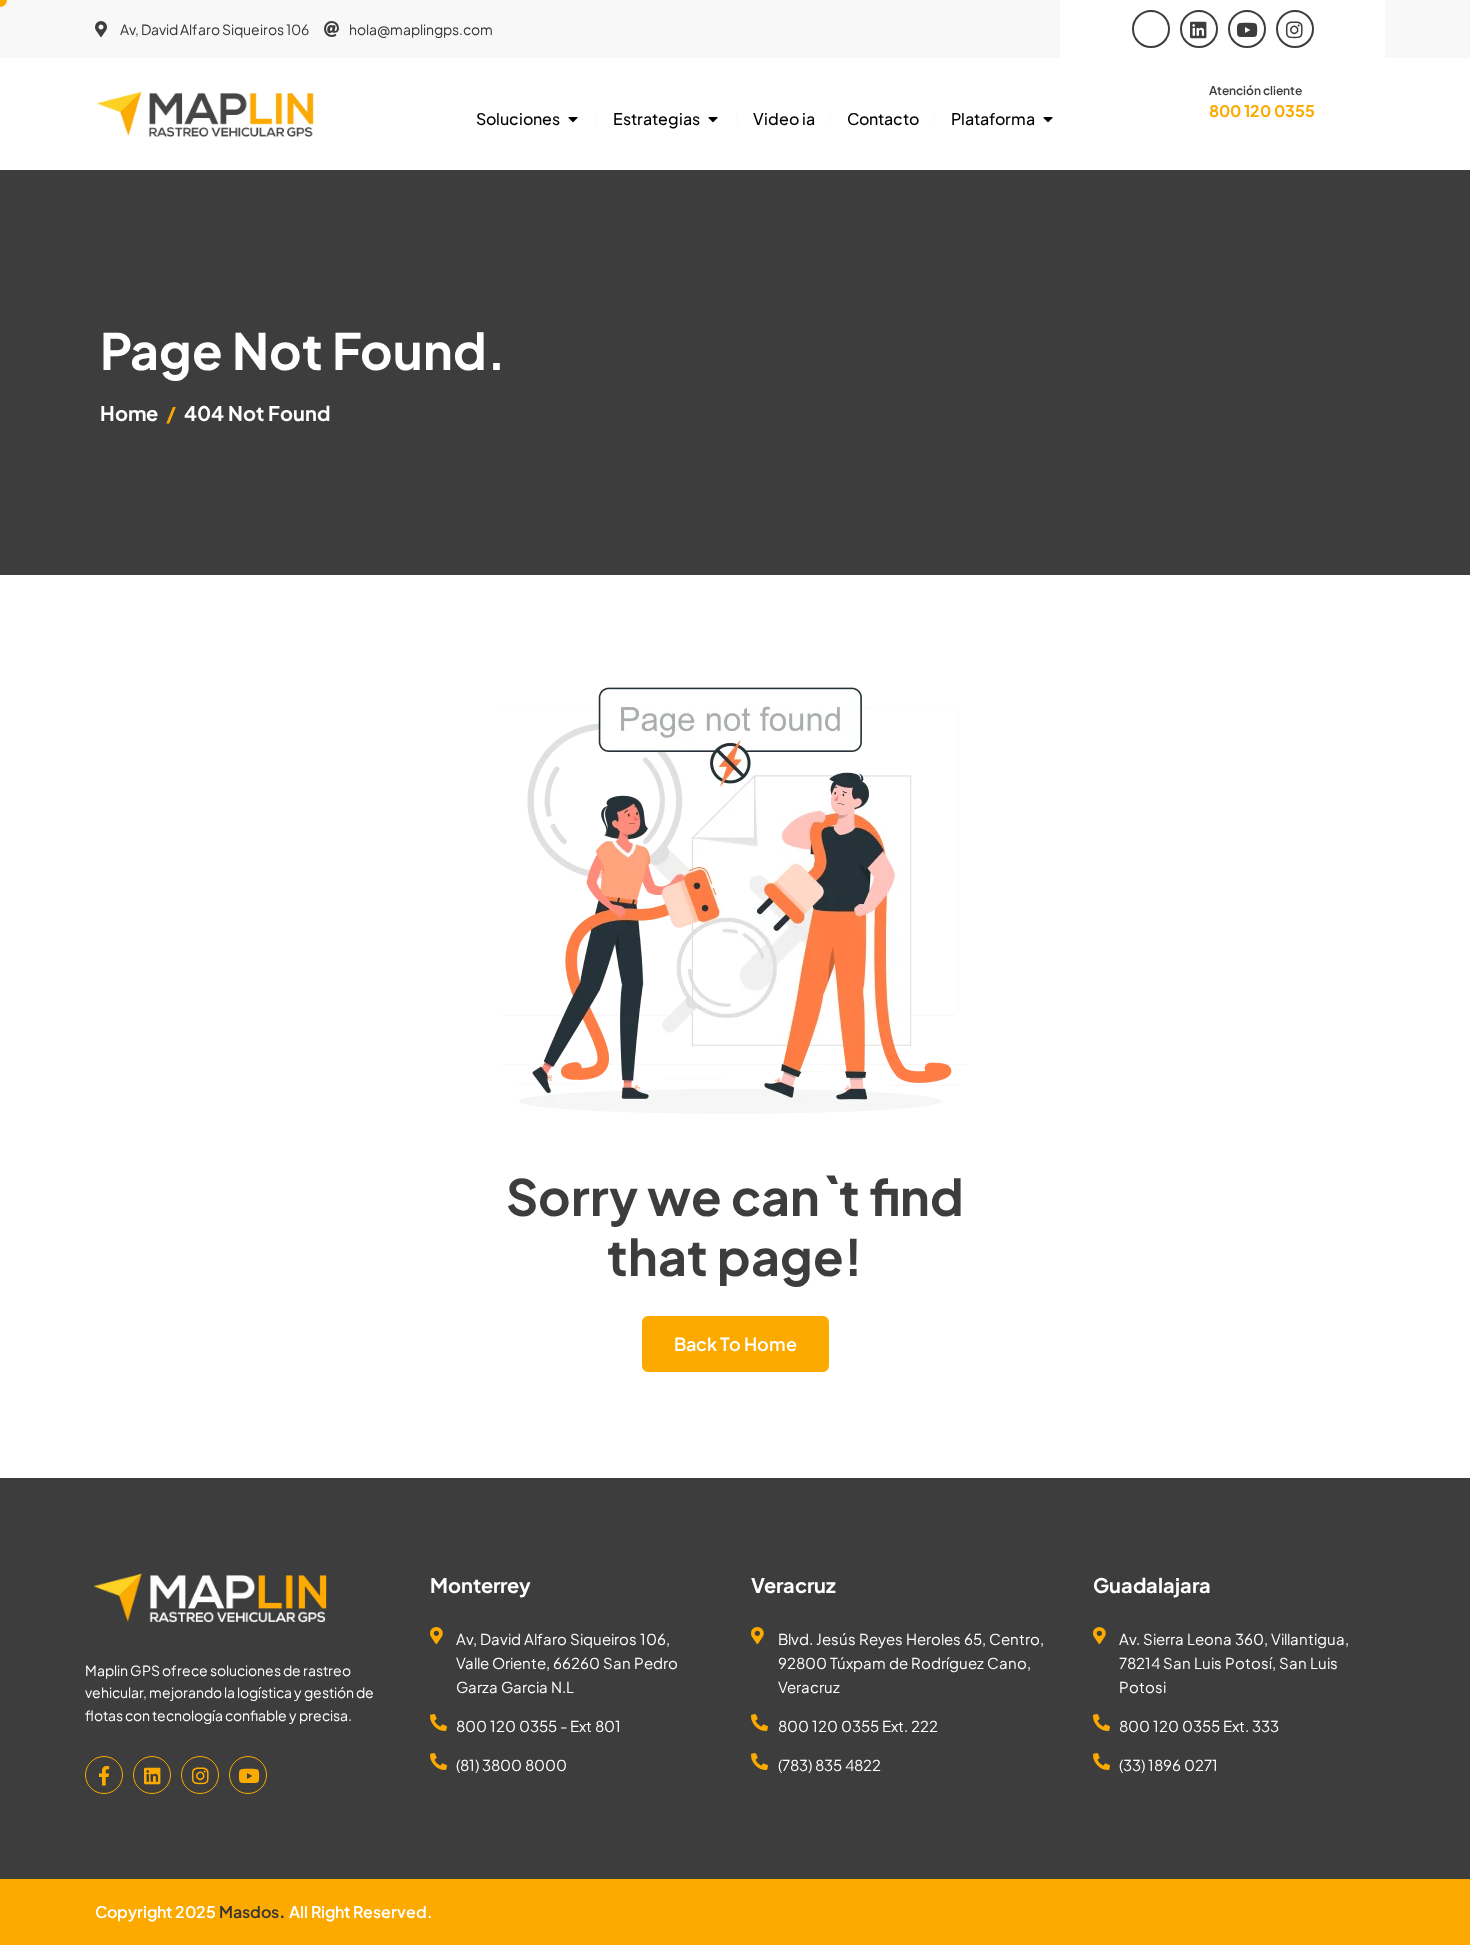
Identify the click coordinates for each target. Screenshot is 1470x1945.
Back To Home (735, 1343)
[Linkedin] (1199, 29)
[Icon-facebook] (1151, 29)
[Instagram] (1295, 29)
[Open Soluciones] (573, 119)
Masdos (249, 1911)
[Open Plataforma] (1048, 119)
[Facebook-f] (104, 1775)
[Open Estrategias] (713, 119)
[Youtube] (1247, 29)
